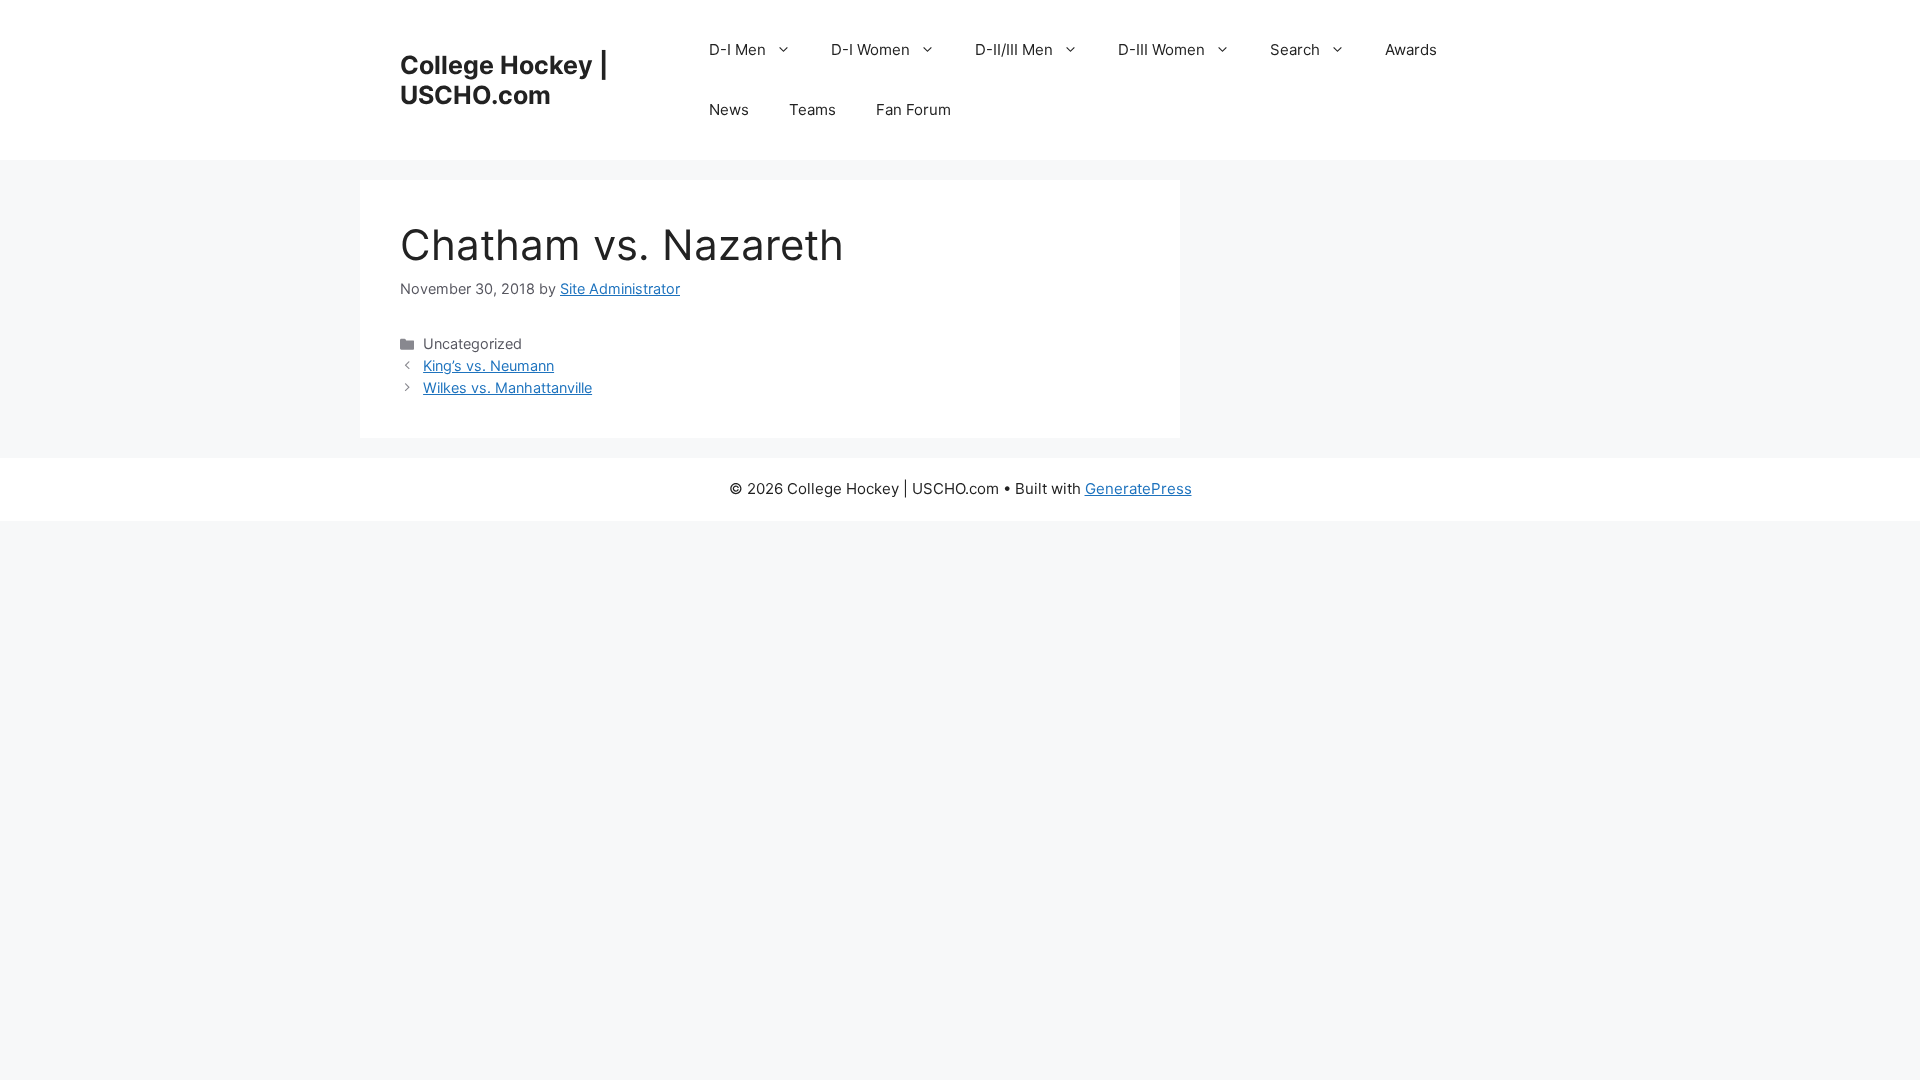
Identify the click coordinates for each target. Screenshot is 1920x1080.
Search (1295, 49)
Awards (1411, 49)
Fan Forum (913, 109)
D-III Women (1161, 49)
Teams (812, 109)
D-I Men (737, 49)
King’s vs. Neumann (488, 365)
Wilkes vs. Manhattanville (507, 387)
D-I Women (870, 49)
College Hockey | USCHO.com (504, 80)
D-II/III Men (1014, 49)
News (729, 109)
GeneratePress (1138, 488)
